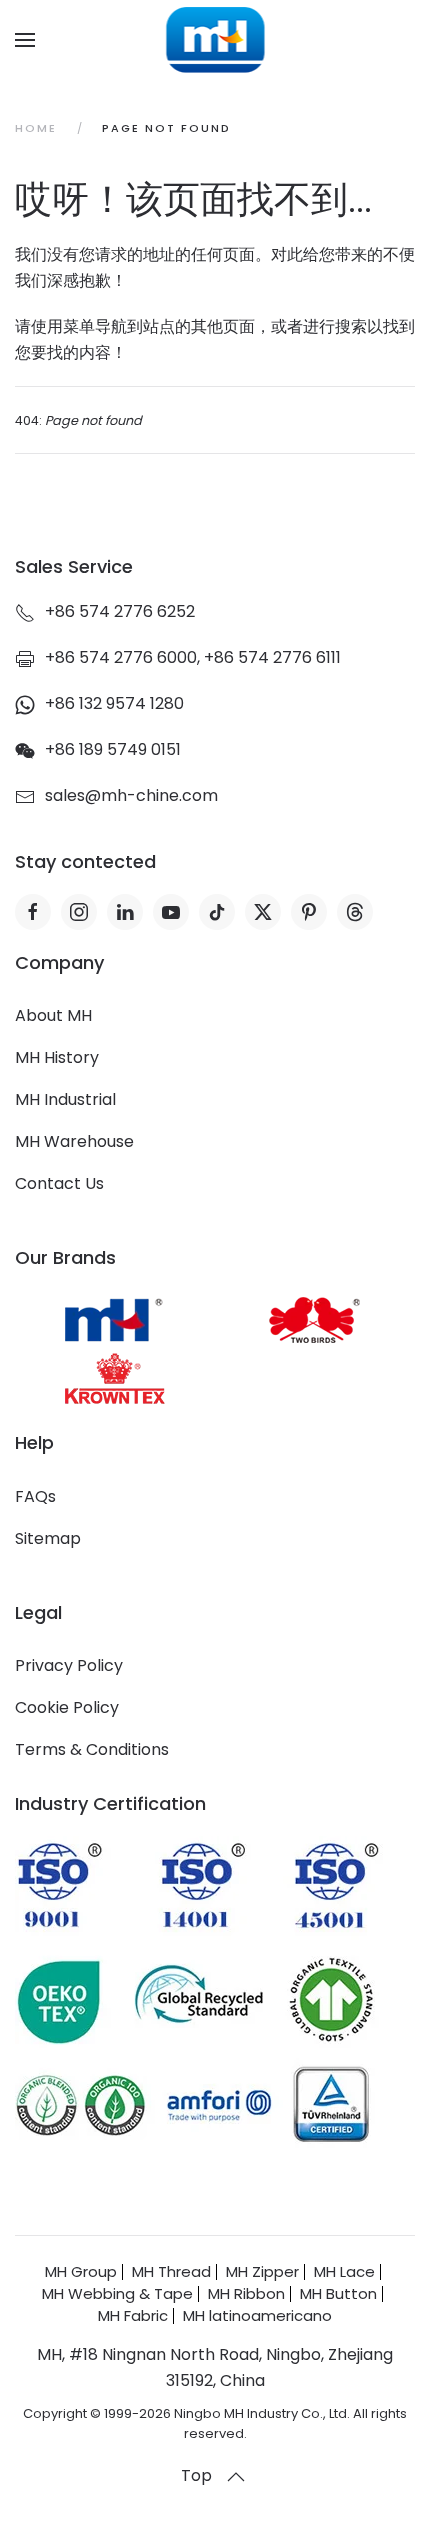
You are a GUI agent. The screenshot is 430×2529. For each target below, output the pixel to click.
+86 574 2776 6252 (120, 611)
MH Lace (344, 2271)
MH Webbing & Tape (117, 2293)
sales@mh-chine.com (131, 795)
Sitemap (48, 1538)
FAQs (35, 1496)
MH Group (81, 2271)
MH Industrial (65, 1099)
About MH (53, 1015)
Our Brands (65, 1257)
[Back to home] (215, 40)
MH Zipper (262, 2271)
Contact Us (59, 1183)
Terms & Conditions (92, 1749)
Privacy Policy (69, 1665)
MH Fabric (133, 2315)
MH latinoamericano (257, 2315)
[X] (263, 912)
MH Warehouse (74, 1141)
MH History (57, 1057)
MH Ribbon (246, 2293)
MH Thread (171, 2271)
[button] (25, 40)
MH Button (338, 2293)
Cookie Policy (67, 1707)
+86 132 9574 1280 (114, 703)
